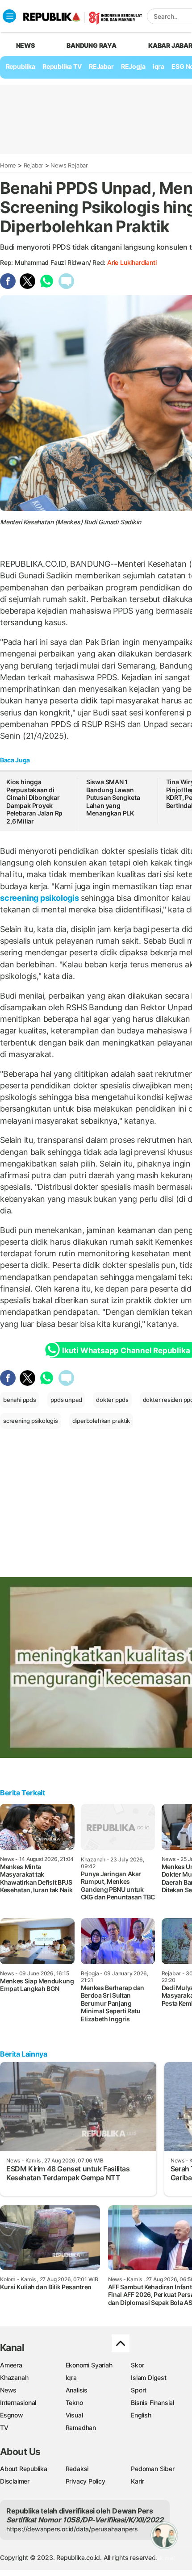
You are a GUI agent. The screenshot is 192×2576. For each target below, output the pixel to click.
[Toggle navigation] (9, 16)
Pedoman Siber (152, 2469)
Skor (137, 2365)
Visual (74, 2415)
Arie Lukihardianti (132, 262)
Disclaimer (15, 2481)
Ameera (11, 2365)
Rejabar (34, 165)
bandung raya (91, 45)
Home (8, 165)
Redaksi (77, 2469)
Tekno (74, 2402)
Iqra (71, 2377)
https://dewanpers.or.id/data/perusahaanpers (72, 2529)
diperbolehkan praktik (101, 1421)
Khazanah (14, 2377)
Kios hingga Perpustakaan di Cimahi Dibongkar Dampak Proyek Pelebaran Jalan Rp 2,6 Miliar (34, 801)
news (25, 45)
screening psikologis (40, 898)
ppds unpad (66, 1400)
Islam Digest (148, 2377)
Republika (21, 66)
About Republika (24, 2469)
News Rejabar (69, 165)
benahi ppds (20, 1400)
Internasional (18, 2402)
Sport (139, 2390)
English (141, 2415)
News (8, 2390)
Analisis (77, 2390)
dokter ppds (112, 1400)
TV (4, 2428)
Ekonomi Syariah (89, 2365)
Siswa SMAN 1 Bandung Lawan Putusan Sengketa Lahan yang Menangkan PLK (113, 797)
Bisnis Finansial (152, 2402)
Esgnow (12, 2415)
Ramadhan (81, 2428)
